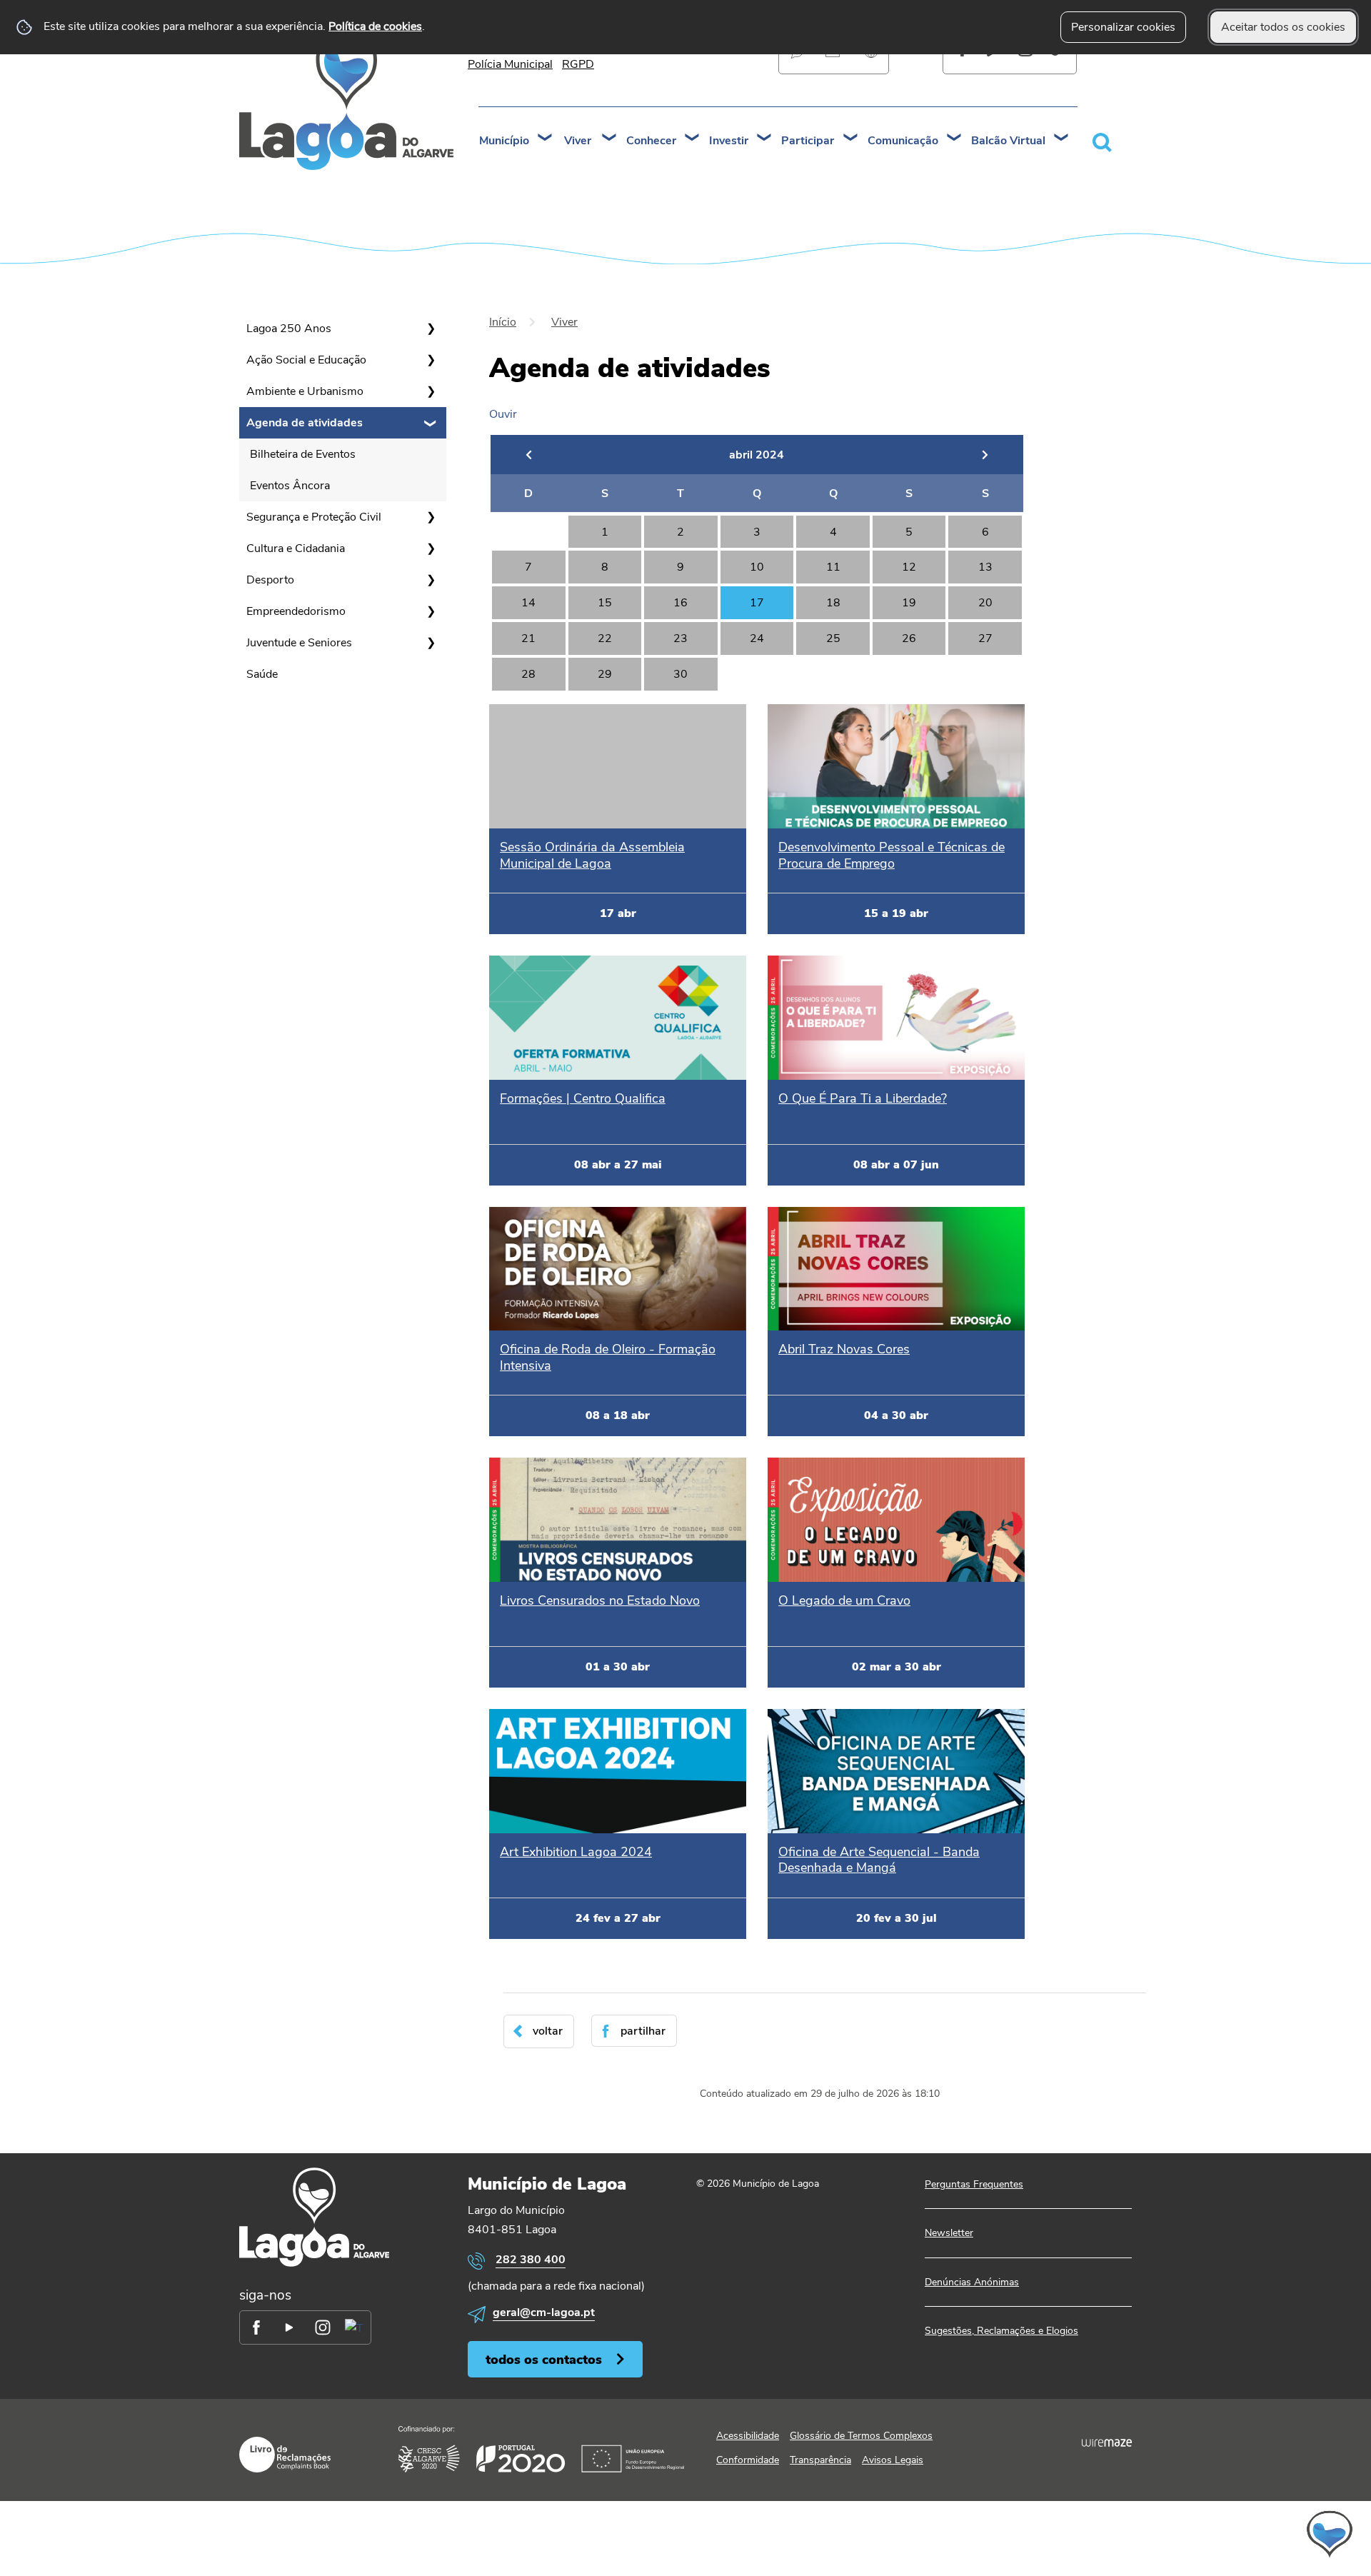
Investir (729, 141)
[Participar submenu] (851, 139)
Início (503, 322)
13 (985, 567)
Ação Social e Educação (306, 360)
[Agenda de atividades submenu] (431, 423)
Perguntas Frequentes (974, 2184)
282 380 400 (531, 2260)
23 (681, 638)
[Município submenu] (546, 139)
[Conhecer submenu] (693, 139)
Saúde (262, 674)
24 (757, 638)
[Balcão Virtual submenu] (1062, 139)
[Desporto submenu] (431, 580)
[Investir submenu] (765, 139)
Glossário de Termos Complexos (861, 2436)
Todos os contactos (544, 2359)
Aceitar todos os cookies (1283, 27)
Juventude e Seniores (299, 643)
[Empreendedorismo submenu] (431, 611)
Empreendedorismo (296, 611)
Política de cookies (375, 26)
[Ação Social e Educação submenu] (431, 360)
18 (833, 603)
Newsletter (949, 2233)
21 (528, 638)
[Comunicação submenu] (955, 139)
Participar (808, 141)
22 (605, 638)
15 (605, 603)
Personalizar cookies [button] (1123, 27)
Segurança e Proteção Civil (314, 517)
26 (909, 638)
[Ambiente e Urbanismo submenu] (431, 391)
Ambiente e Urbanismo (305, 391)
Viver (578, 141)
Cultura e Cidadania (296, 548)
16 (681, 603)
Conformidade (748, 2460)
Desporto (270, 580)
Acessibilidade (748, 2436)
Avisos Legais (893, 2460)
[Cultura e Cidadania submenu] (431, 548)
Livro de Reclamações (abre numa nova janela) (285, 2455)
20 (985, 603)
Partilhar (643, 2031)
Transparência (820, 2460)
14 (528, 603)
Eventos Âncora (290, 486)
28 (528, 674)
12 (909, 567)
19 (909, 603)
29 (605, 674)
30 (681, 674)
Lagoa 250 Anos (289, 329)
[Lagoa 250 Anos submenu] (431, 329)
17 (757, 603)
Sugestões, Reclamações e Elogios (1001, 2331)
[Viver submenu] (610, 139)
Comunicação (903, 141)
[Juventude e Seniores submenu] (431, 643)
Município (504, 141)
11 (833, 567)
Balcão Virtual (1008, 141)
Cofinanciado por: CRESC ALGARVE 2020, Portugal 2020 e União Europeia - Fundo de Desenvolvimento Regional (541, 2449)
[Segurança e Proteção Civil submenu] (431, 517)
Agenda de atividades (305, 423)
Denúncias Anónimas (972, 2282)
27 (985, 638)
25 (833, 638)
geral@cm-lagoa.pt (544, 2312)
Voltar (548, 2031)
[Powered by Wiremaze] (1107, 2442)
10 (757, 567)
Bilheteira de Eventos (303, 454)
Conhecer (651, 141)
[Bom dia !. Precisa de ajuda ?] (1205, 2534)
